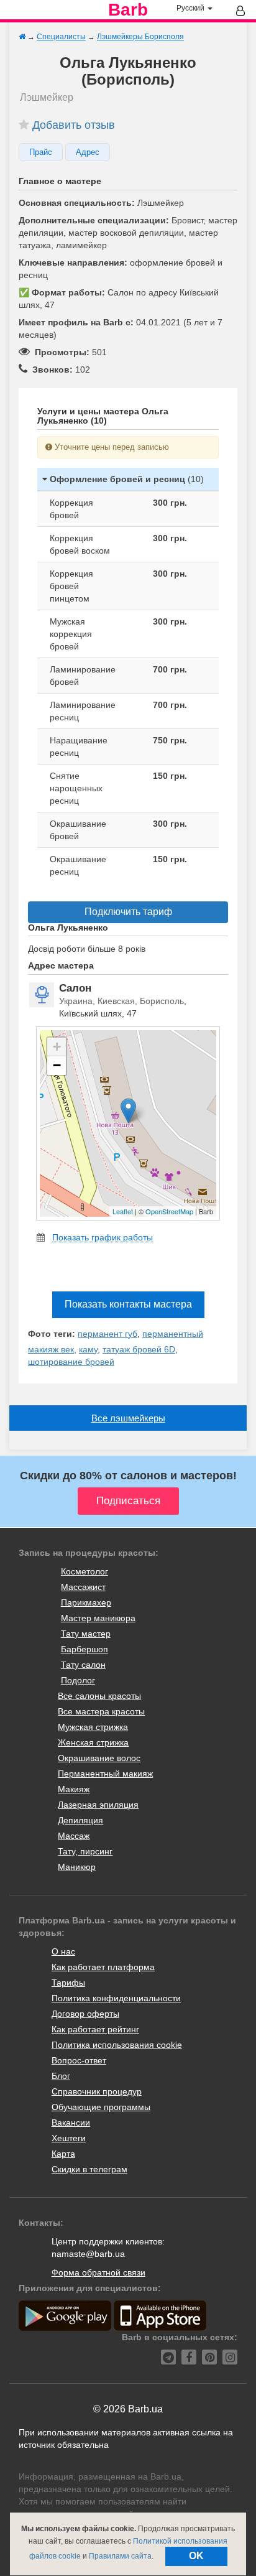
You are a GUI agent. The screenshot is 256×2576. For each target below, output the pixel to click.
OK (196, 2556)
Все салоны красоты (99, 1696)
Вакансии (71, 2123)
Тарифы (68, 1983)
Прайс (41, 152)
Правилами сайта (120, 2556)
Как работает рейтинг (95, 2029)
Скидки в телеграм (89, 2169)
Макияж (74, 1789)
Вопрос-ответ (79, 2060)
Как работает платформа (103, 1967)
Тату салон (83, 1665)
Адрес (88, 152)
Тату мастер (86, 1634)
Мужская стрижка (93, 1727)
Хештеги (69, 2138)
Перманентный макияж (105, 1774)
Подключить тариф (128, 912)
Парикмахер (86, 1602)
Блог (61, 2076)
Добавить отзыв (74, 125)
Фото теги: (52, 1334)
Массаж (74, 1836)
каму (88, 1349)
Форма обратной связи (98, 2272)
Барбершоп (85, 1649)
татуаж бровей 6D (139, 1349)
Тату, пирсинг (85, 1851)
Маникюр (77, 1867)
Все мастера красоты (101, 1711)
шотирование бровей (71, 1362)
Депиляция (80, 1820)
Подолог (78, 1680)
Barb (128, 10)
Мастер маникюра (98, 1618)
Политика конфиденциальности (116, 1998)
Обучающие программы (101, 2107)
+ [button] (57, 1047)
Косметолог (85, 1571)
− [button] (57, 1065)
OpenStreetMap (169, 1211)
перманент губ (107, 1334)
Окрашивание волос (99, 1758)
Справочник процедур (97, 2091)
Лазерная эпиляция (98, 1805)
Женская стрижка (93, 1742)
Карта (63, 2154)
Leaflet (123, 1211)
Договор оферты (85, 2014)
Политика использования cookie (117, 2045)
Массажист (83, 1587)
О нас (63, 1951)
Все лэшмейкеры (128, 1418)
